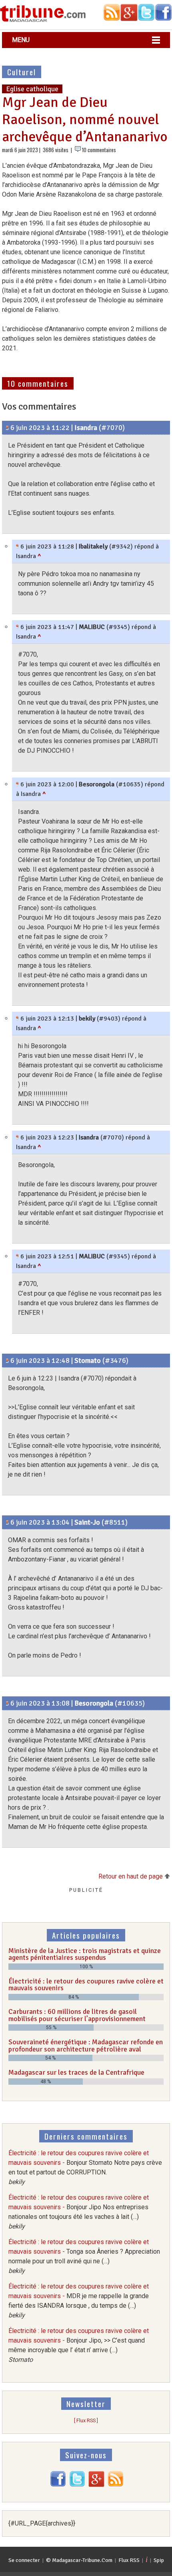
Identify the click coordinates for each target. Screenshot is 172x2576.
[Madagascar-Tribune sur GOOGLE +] (96, 2485)
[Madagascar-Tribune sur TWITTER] (77, 2485)
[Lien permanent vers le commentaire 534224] (17, 1256)
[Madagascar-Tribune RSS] (116, 2485)
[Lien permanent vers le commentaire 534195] (7, 428)
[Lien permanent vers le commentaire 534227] (7, 1703)
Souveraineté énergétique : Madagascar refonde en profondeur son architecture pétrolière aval (86, 2046)
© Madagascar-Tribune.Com (79, 2560)
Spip (159, 2560)
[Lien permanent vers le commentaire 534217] (17, 1137)
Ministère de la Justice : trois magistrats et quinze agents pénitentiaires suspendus (85, 1954)
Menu (21, 40)
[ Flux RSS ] (86, 2420)
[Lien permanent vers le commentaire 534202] (17, 627)
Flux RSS (129, 2560)
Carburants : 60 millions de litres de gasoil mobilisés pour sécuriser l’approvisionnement (77, 2015)
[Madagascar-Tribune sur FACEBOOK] (58, 2485)
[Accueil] (43, 21)
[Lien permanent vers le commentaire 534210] (17, 1019)
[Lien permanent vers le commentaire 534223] (7, 1360)
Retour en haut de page (131, 1876)
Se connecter (24, 2560)
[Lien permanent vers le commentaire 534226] (7, 1522)
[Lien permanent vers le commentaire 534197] (17, 547)
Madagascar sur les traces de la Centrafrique (76, 2072)
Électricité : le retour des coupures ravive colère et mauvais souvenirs (86, 1985)
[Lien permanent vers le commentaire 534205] (17, 784)
